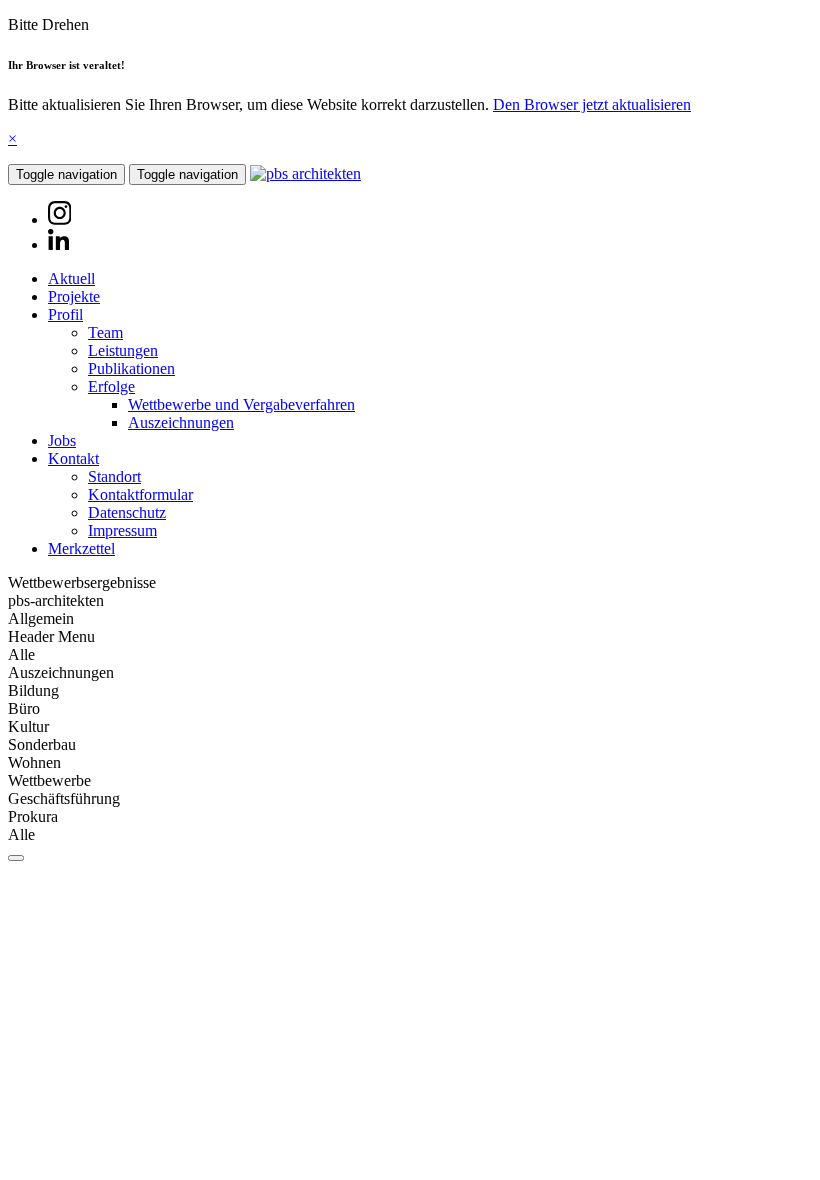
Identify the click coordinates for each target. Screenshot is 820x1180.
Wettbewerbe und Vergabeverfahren (241, 404)
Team (105, 332)
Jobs (62, 440)
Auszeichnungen (181, 422)
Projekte (74, 296)
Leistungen (123, 350)
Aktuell (71, 278)
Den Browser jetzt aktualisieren (592, 104)
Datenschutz (127, 512)
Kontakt (73, 458)
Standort (114, 476)
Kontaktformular (140, 494)
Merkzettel (81, 548)
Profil (65, 314)
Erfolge (111, 386)
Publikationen (131, 368)
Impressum (122, 530)
